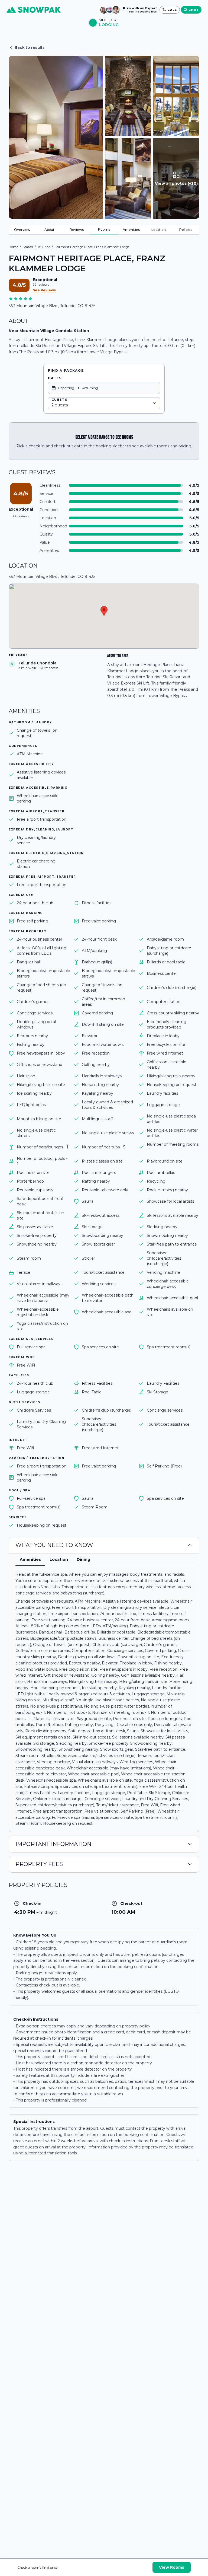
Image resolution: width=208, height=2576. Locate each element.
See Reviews (44, 290)
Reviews (77, 230)
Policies (186, 230)
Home (13, 247)
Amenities (131, 230)
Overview (22, 230)
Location (159, 230)
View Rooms (172, 2567)
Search (28, 247)
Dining (83, 1559)
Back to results (30, 47)
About (49, 230)
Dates (55, 378)
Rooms (104, 229)
